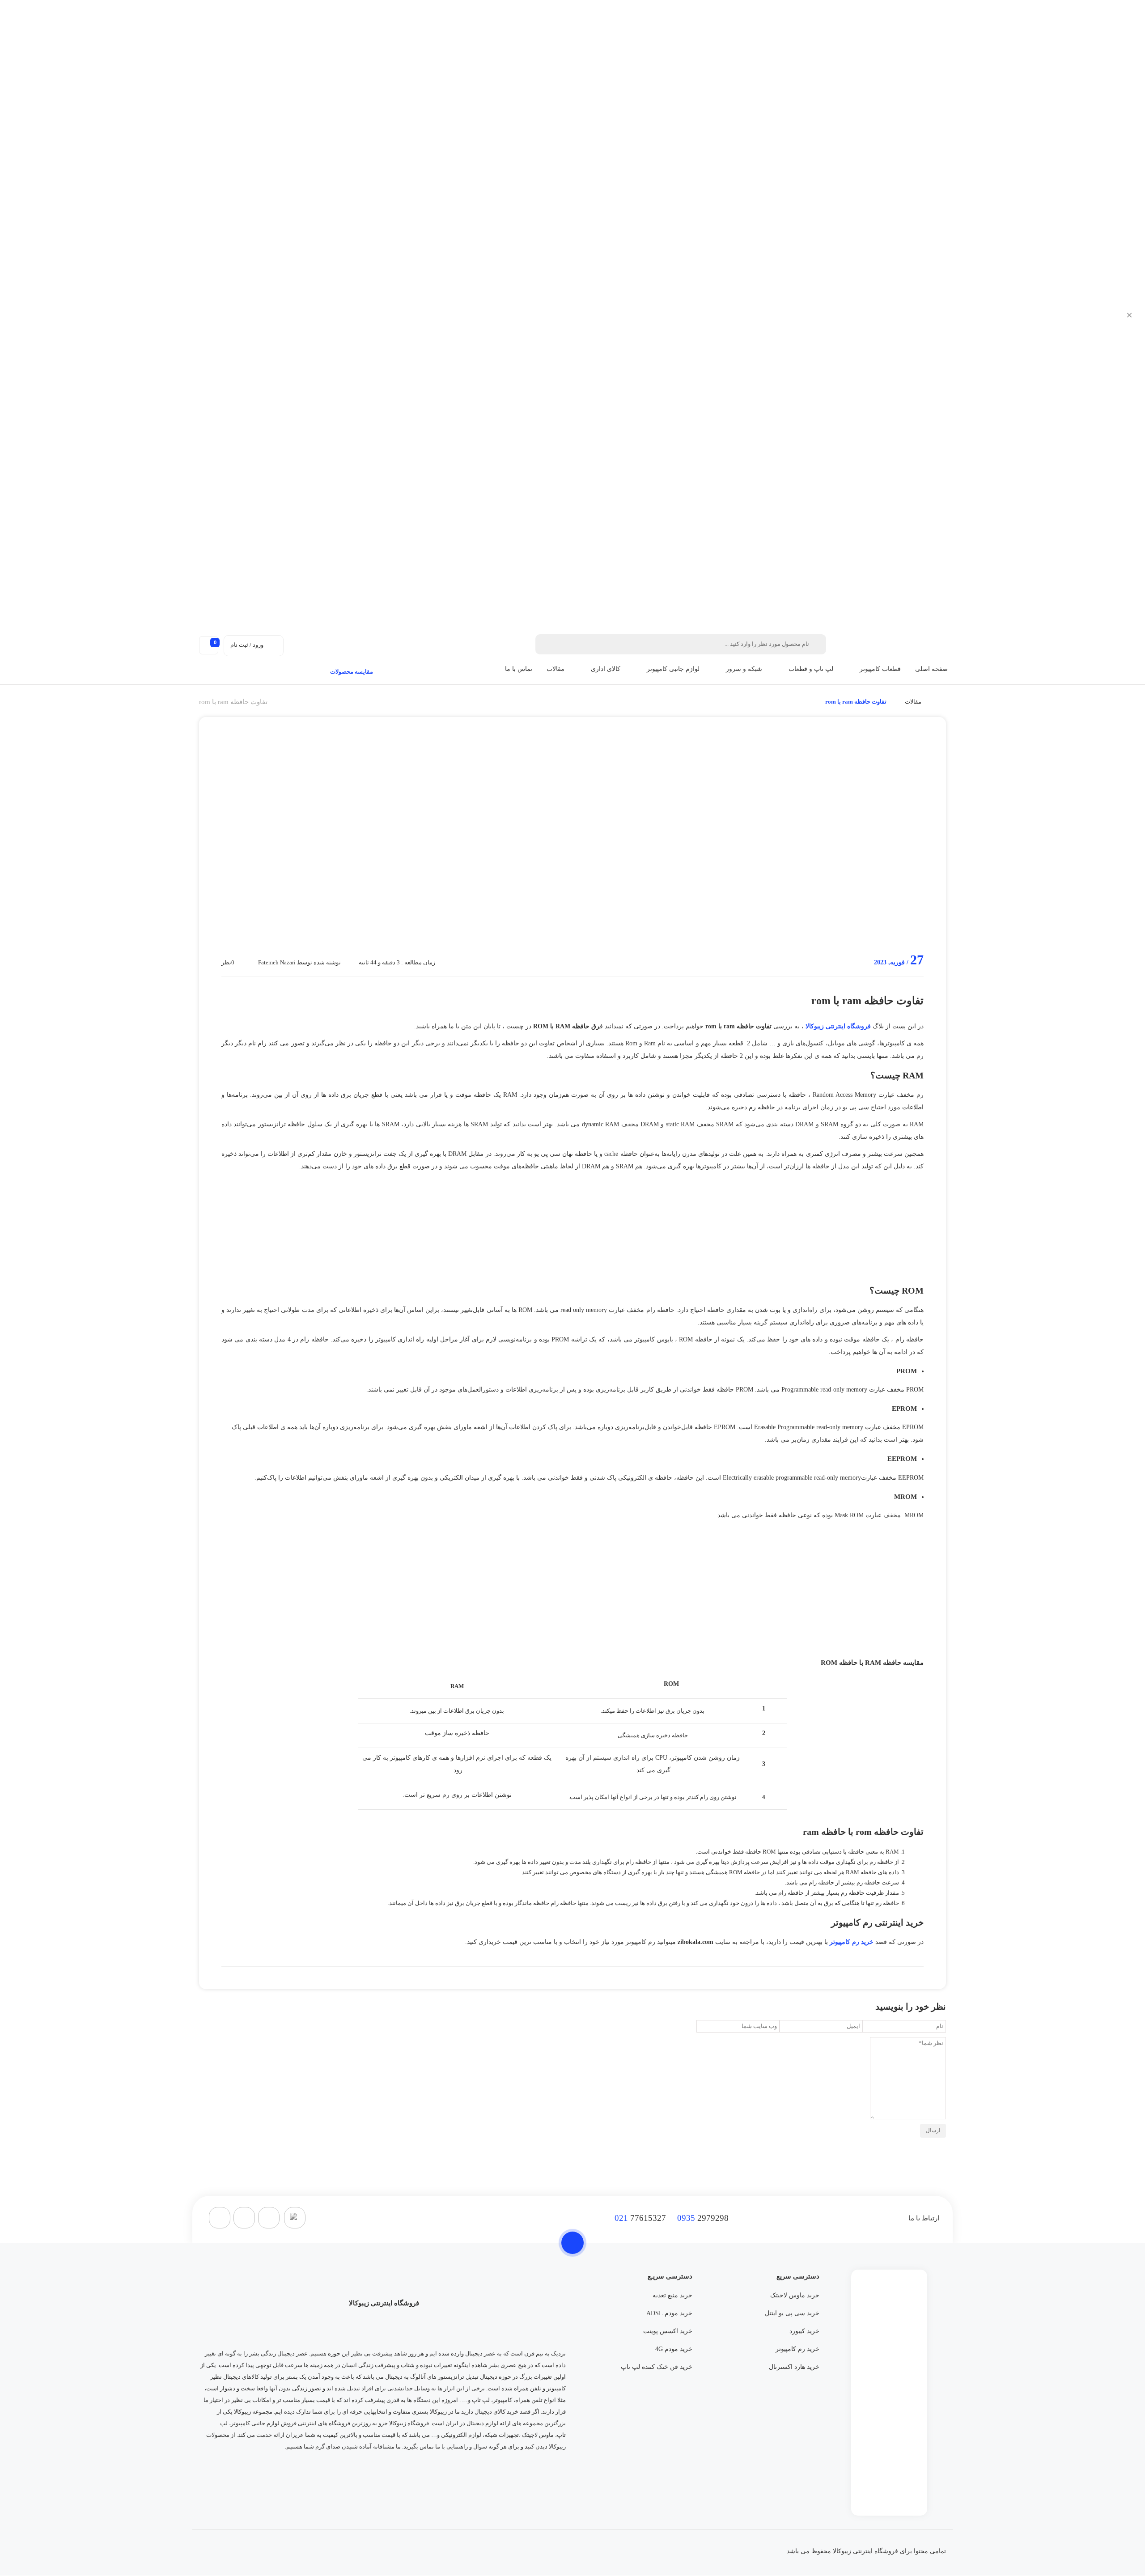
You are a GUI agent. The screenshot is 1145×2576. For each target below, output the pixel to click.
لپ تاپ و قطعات (811, 669)
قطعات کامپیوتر (880, 669)
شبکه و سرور (744, 669)
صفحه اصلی (931, 669)
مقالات (556, 669)
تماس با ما (519, 669)
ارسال (933, 2130)
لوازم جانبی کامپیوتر (673, 669)
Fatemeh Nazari (277, 962)
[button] (855, 669)
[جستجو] (547, 644)
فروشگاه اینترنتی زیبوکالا (838, 1026)
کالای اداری (606, 669)
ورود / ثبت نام (247, 645)
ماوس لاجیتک (538, 2435)
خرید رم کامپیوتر (852, 1942)
